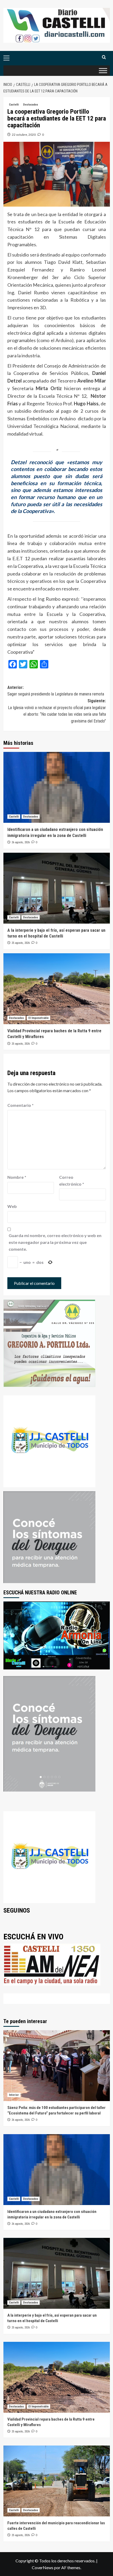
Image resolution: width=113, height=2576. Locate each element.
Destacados (31, 105)
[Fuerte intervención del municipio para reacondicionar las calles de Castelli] (57, 2481)
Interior (14, 2095)
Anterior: (56, 691)
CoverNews (43, 2567)
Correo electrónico (72, 1180)
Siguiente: (57, 711)
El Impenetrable (38, 1018)
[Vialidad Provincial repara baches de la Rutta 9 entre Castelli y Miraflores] (57, 989)
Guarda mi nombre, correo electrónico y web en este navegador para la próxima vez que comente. (55, 1242)
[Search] (104, 57)
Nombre (17, 1177)
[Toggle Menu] (103, 70)
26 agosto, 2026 (21, 842)
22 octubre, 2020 (24, 135)
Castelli (14, 105)
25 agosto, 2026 (21, 943)
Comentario (20, 1105)
